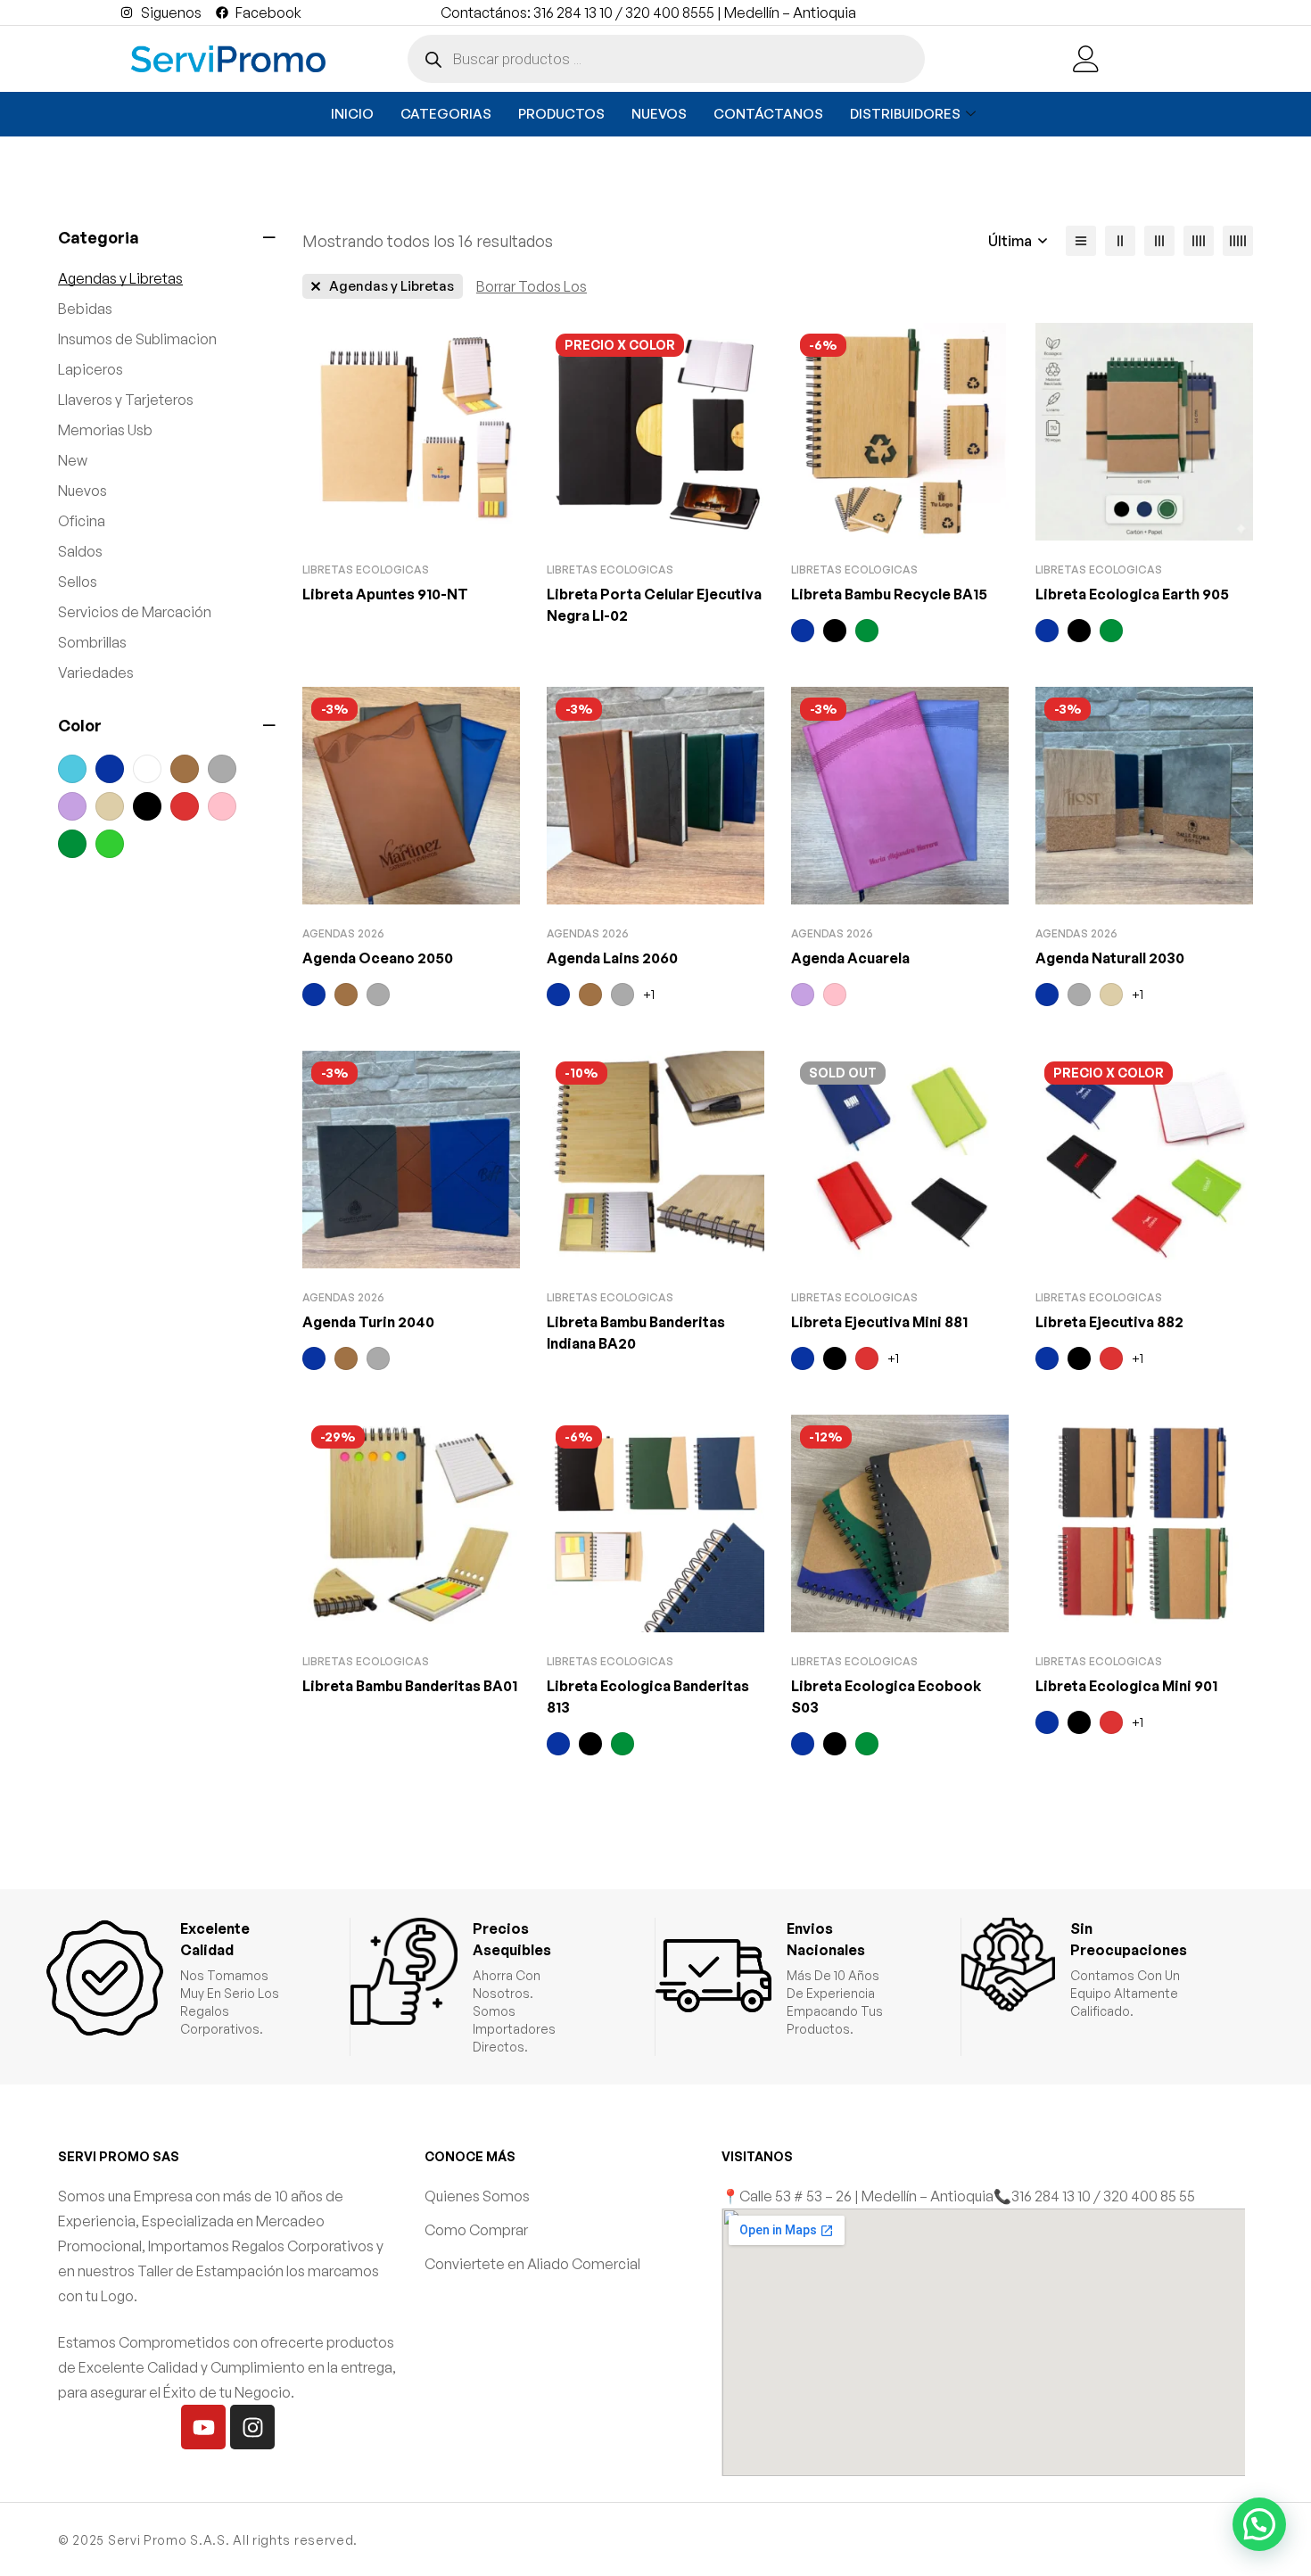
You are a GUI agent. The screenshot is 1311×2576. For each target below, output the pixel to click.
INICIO (352, 114)
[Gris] (222, 769)
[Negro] (147, 806)
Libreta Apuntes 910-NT (385, 594)
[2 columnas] (1120, 241)
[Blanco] (147, 769)
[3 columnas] (1159, 241)
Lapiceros (91, 369)
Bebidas (85, 309)
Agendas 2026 (343, 933)
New (73, 460)
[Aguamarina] (72, 769)
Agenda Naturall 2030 (1110, 958)
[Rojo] (185, 806)
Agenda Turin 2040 (368, 1322)
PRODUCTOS (561, 114)
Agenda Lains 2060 (612, 958)
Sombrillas (92, 642)
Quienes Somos (477, 2196)
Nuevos (82, 491)
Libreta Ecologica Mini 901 (1126, 1686)
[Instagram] (252, 2427)
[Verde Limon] (110, 844)
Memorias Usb (105, 430)
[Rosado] (222, 806)
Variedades (96, 673)
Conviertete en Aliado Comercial (532, 2264)
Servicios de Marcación (135, 612)
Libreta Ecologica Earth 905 (1132, 594)
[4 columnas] (1199, 241)
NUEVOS (659, 114)
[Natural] (110, 806)
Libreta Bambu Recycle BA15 (889, 594)
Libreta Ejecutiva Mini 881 (879, 1322)
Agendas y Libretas (120, 278)
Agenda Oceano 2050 (378, 958)
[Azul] (110, 769)
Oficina (82, 521)
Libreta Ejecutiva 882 (1109, 1322)
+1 (649, 994)
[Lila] (72, 806)
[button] (1259, 2524)
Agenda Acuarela (850, 958)
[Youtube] (203, 2427)
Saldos (80, 551)
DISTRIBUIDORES (905, 114)
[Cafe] (185, 769)
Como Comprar (476, 2230)
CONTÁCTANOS (768, 114)
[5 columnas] (1238, 241)
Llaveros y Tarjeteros (126, 400)
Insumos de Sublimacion (137, 339)
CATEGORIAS (446, 114)
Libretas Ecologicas (366, 570)
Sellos (78, 582)
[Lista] (1081, 241)
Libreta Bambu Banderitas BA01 (410, 1686)
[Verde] (72, 844)
